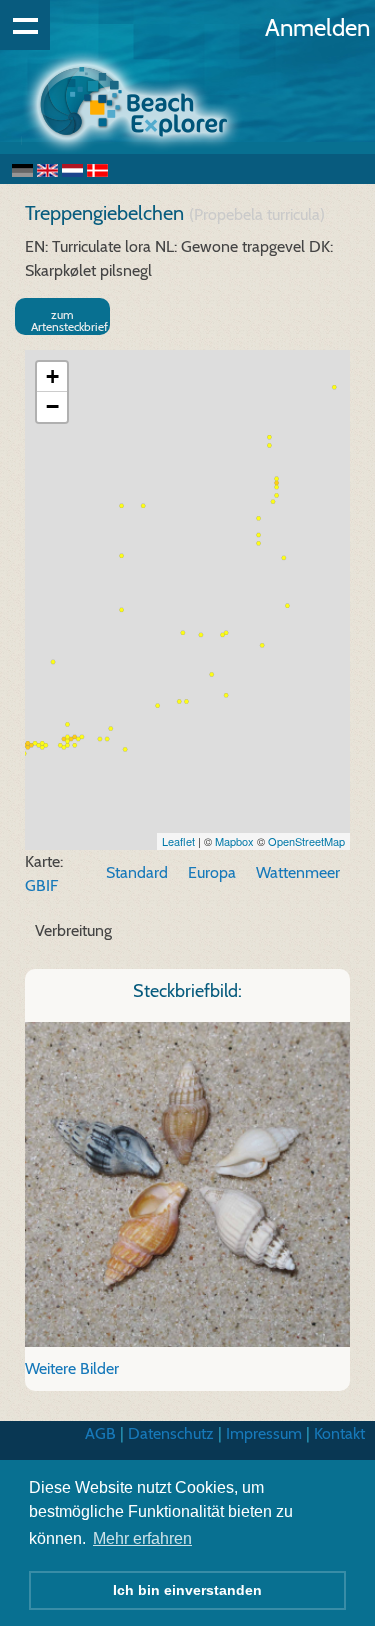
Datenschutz (171, 1433)
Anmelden (317, 27)
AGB (100, 1433)
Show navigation (25, 25)
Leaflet (178, 841)
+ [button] (52, 376)
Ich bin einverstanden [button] (187, 1590)
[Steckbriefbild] (187, 1183)
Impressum (264, 1433)
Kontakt (339, 1433)
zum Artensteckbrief (69, 320)
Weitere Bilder (72, 1368)
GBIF (41, 885)
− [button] (52, 406)
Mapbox (234, 841)
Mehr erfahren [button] (142, 1538)
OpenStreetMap (306, 841)
